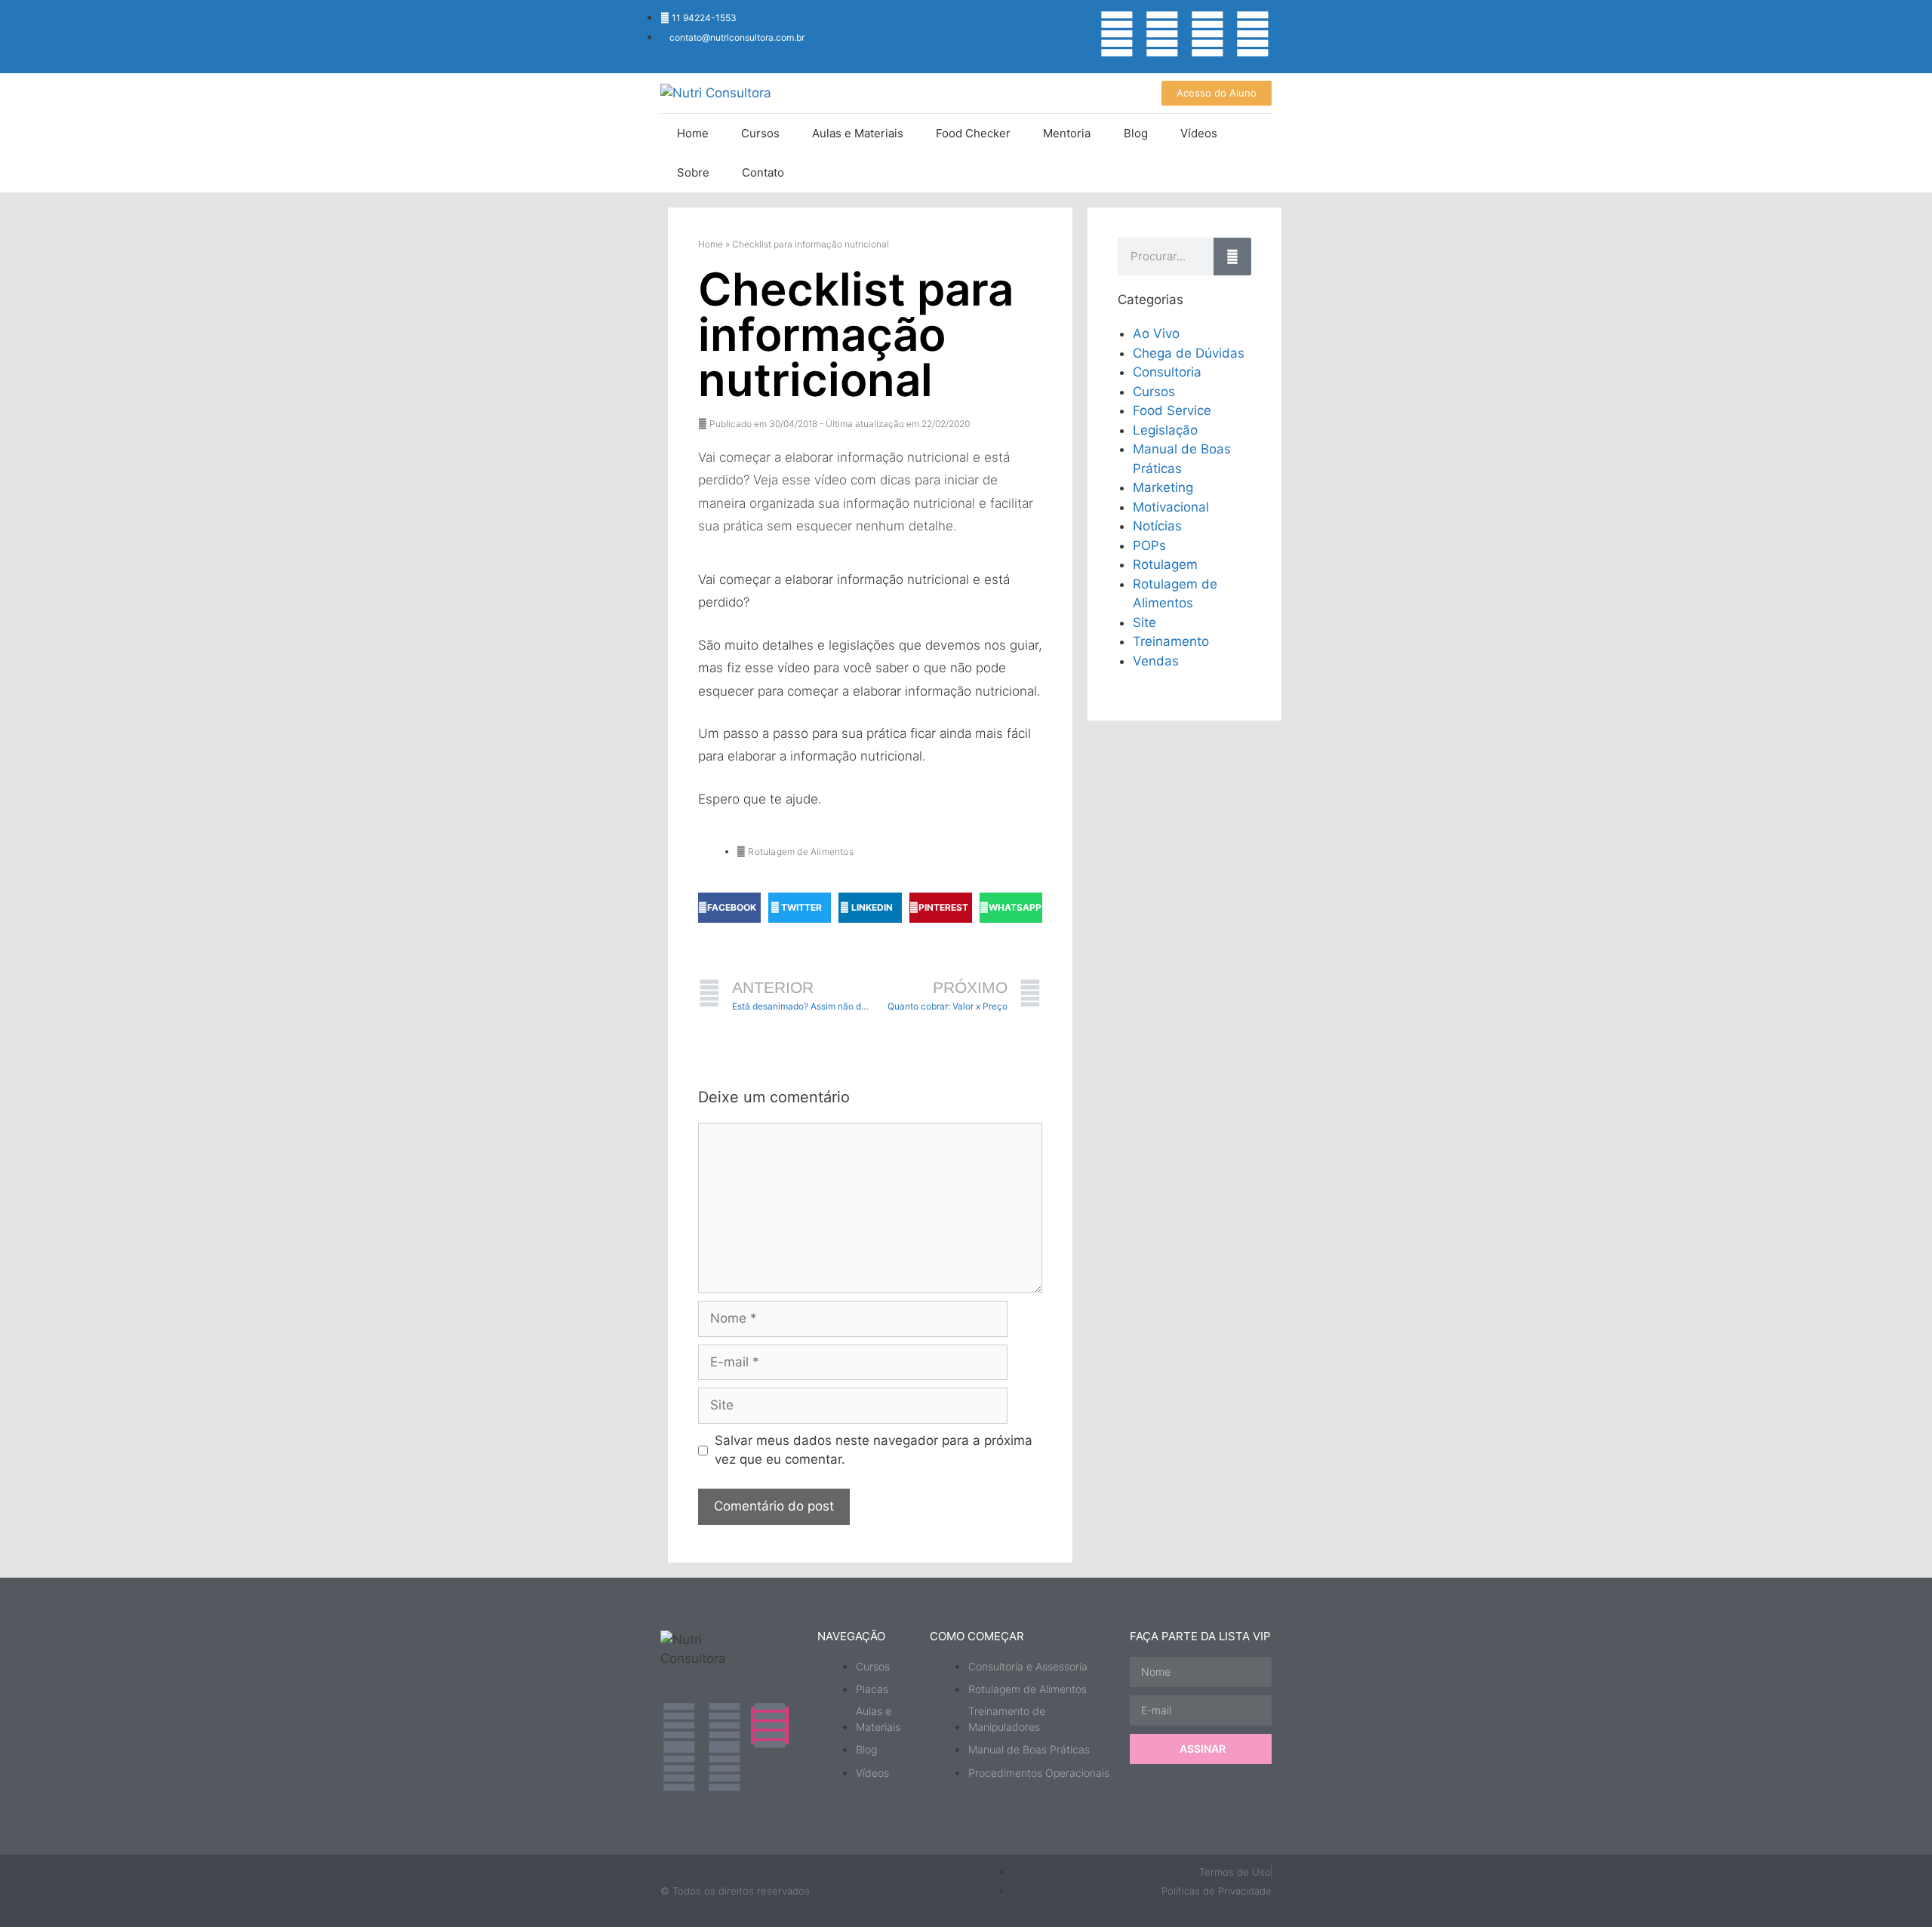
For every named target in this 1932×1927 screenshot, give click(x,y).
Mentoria (1067, 133)
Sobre (693, 172)
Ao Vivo (1156, 333)
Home (693, 133)
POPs (1149, 546)
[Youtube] (1162, 34)
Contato (763, 172)
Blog (1136, 133)
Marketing (1163, 487)
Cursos (760, 133)
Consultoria (1167, 372)
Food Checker (973, 133)
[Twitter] (1253, 34)
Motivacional (1171, 507)
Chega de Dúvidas (1189, 353)
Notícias (1157, 526)
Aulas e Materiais (858, 133)
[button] (729, 908)
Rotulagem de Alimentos (800, 851)
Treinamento (1171, 641)
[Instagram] (1117, 34)
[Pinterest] (724, 1769)
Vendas (1156, 661)
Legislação (1165, 430)
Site (1144, 622)
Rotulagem (1165, 564)
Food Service (1172, 410)
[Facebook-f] (1207, 34)
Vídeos (1199, 133)
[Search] (1232, 257)
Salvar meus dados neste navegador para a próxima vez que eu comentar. (874, 1450)
